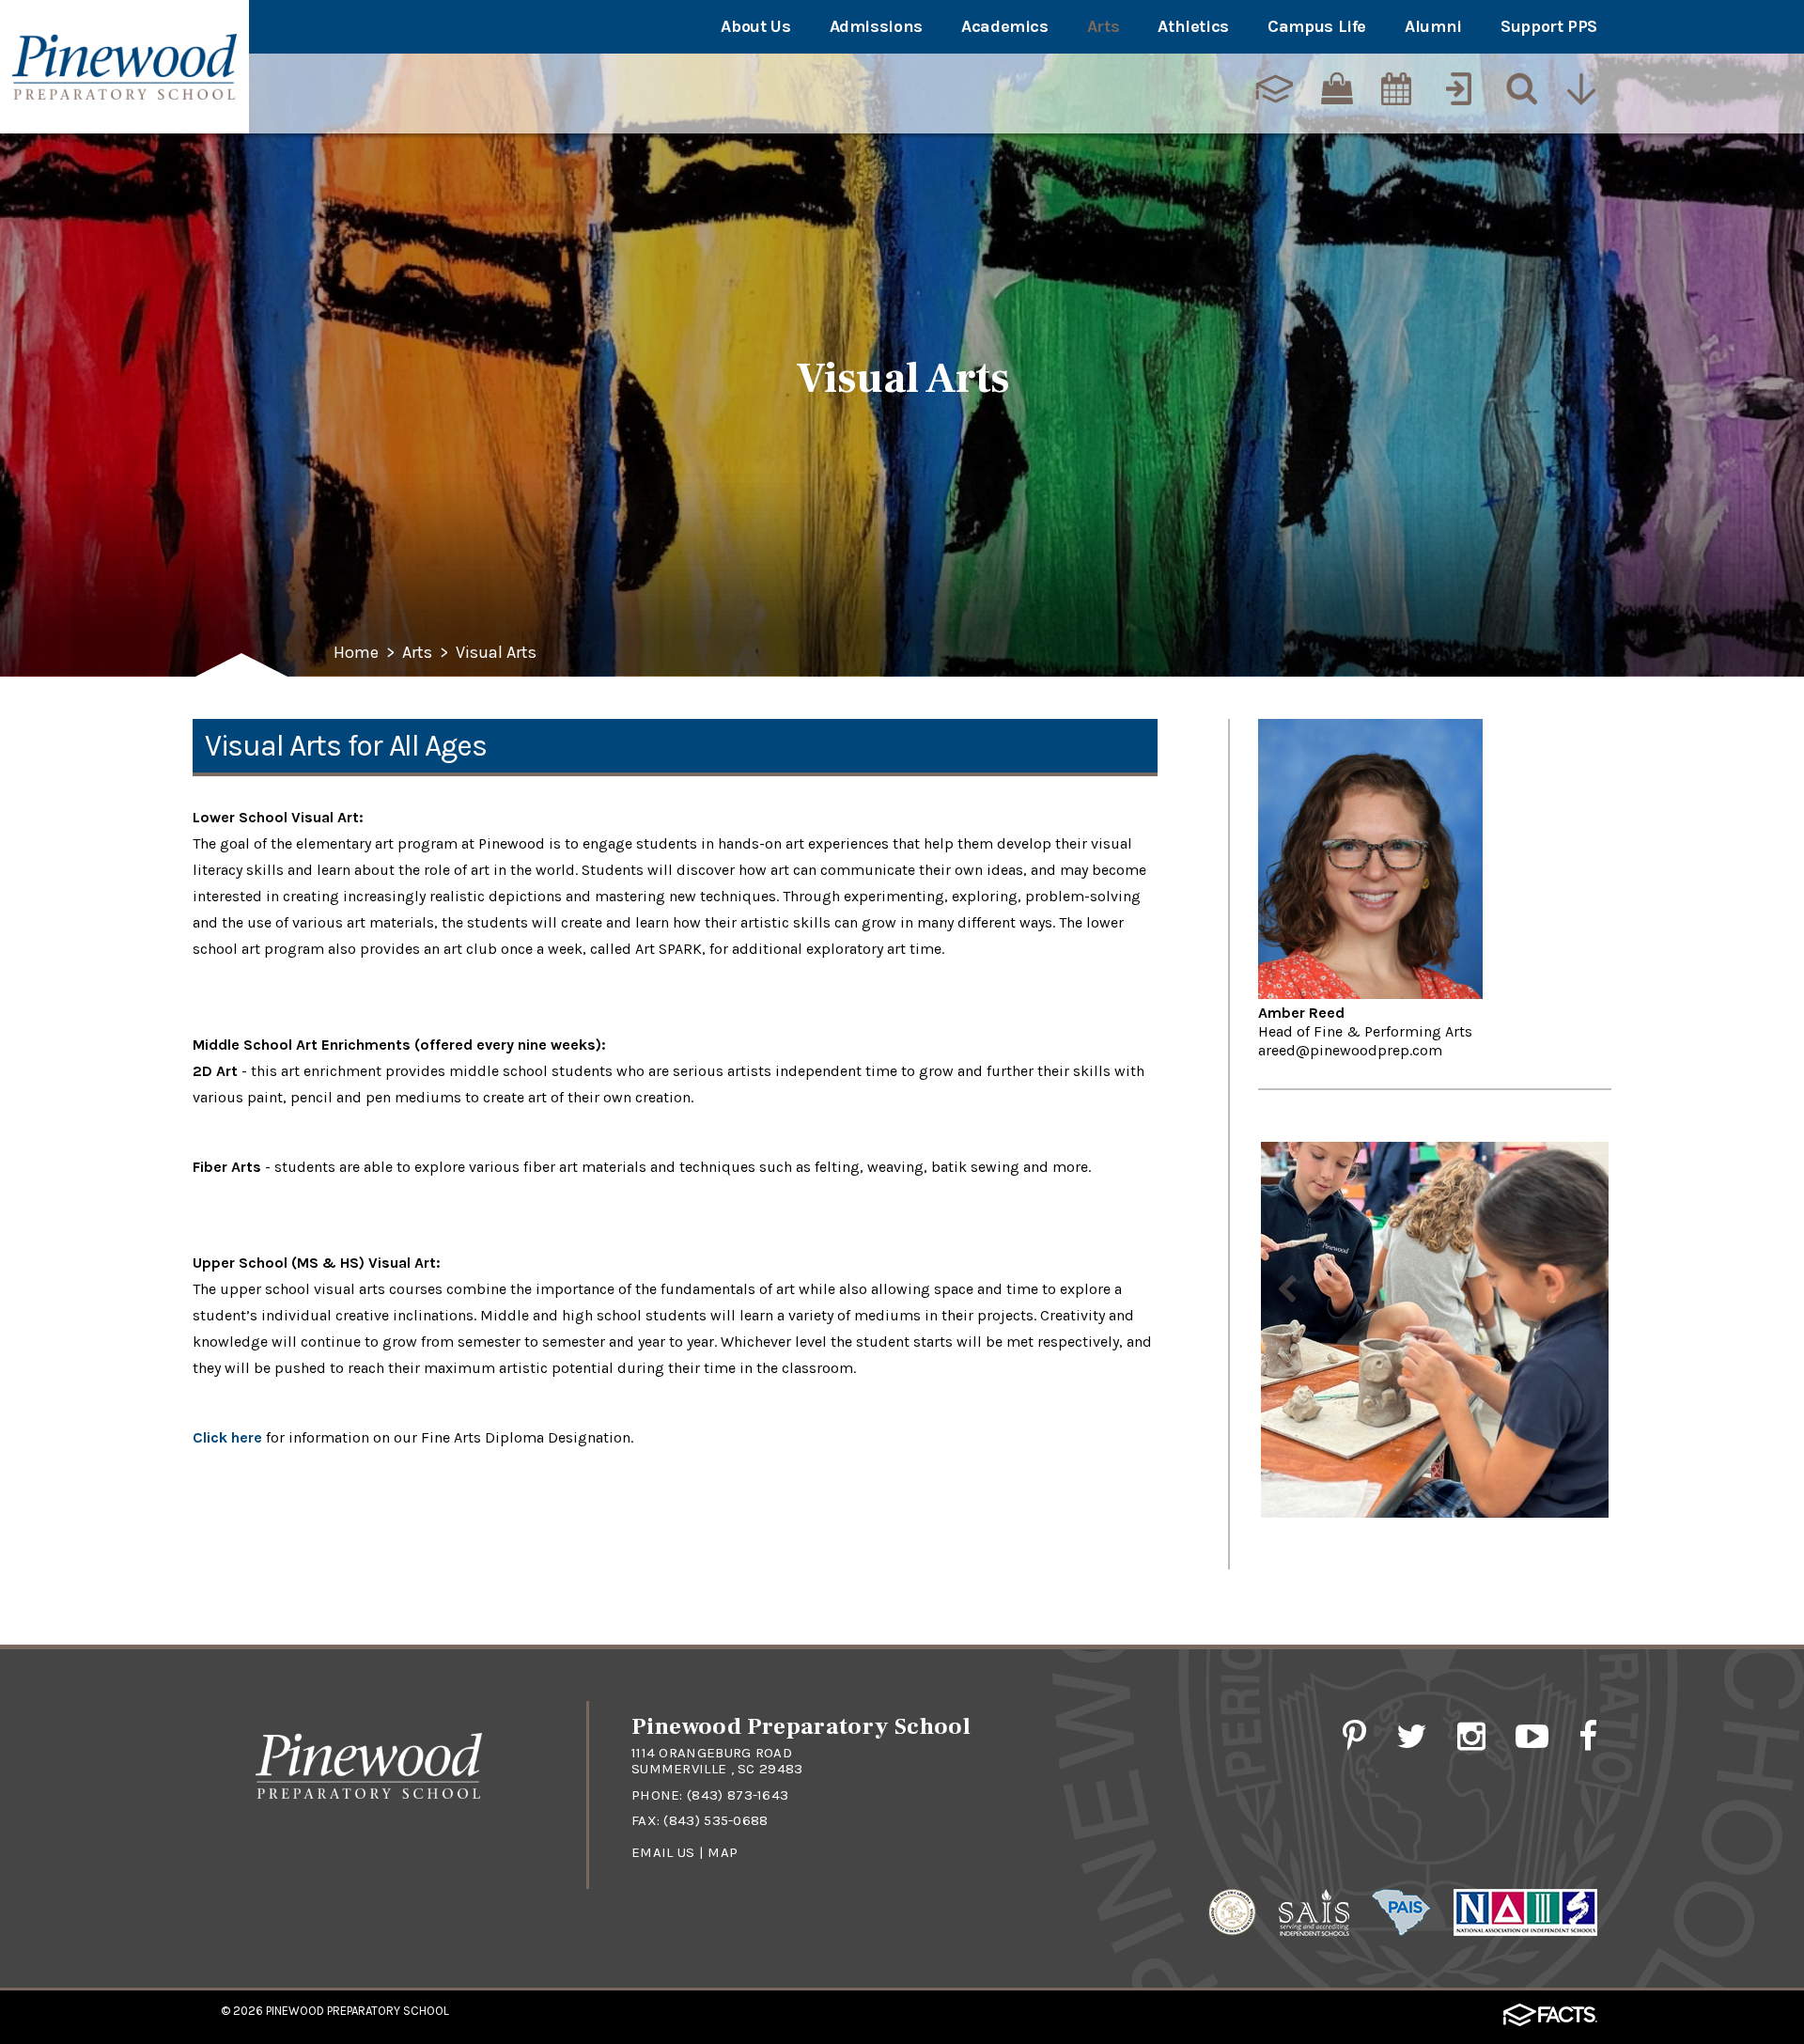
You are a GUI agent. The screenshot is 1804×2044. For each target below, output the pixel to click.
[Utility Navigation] (1583, 91)
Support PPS (1549, 26)
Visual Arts (496, 653)
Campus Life (1317, 26)
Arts (1104, 26)
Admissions (876, 26)
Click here (227, 1437)
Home (356, 653)
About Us (755, 26)
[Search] (1520, 91)
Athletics (1193, 26)
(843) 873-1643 (738, 1795)
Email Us (663, 1852)
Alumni (1433, 26)
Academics (1005, 26)
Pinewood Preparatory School (358, 2011)
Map (723, 1852)
